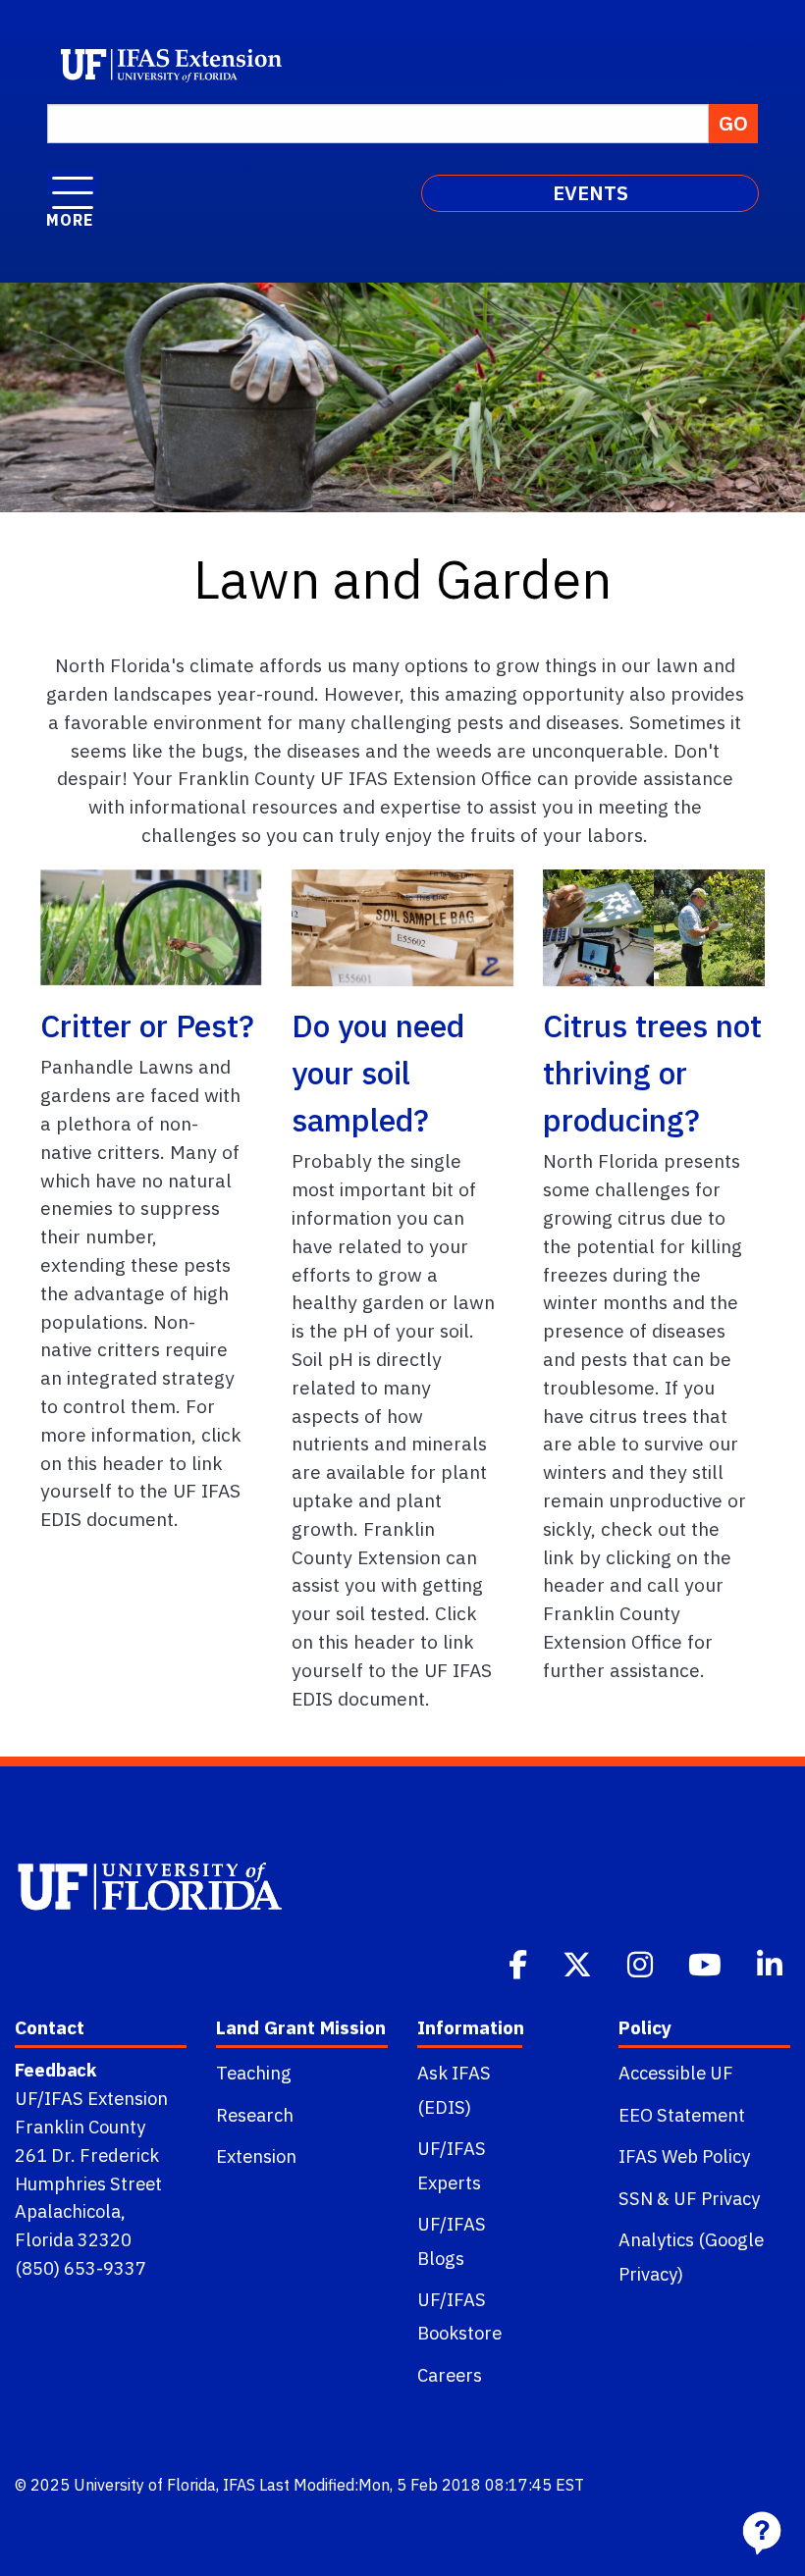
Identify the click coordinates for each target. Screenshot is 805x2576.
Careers (450, 2375)
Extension (256, 2156)
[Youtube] (707, 1963)
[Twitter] (579, 1963)
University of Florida (145, 2485)
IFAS (239, 2485)
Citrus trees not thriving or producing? (652, 1073)
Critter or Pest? (147, 1025)
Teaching (254, 2073)
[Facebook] (520, 1963)
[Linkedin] (772, 1963)
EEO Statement (682, 2115)
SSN (636, 2198)
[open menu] (73, 183)
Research (255, 2115)
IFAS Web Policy (684, 2156)
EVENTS (590, 193)
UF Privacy (717, 2198)
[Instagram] (642, 1963)
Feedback (55, 2070)
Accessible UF (676, 2073)
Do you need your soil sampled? (378, 1073)
